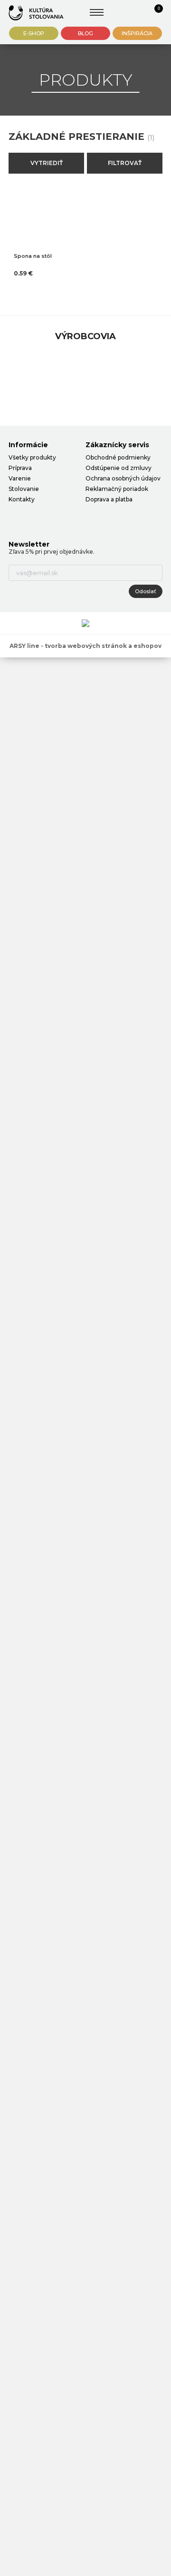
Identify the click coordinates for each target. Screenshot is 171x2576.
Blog (85, 33)
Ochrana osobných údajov (123, 478)
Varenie (20, 478)
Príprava (20, 468)
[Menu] (97, 12)
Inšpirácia (137, 33)
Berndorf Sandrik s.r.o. (36, 13)
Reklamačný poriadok (117, 489)
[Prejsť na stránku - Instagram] (32, 518)
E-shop (34, 33)
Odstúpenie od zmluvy (119, 468)
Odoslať (146, 591)
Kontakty (22, 499)
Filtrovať (125, 163)
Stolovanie (24, 489)
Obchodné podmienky (118, 457)
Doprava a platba (109, 499)
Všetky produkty (32, 457)
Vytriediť (47, 163)
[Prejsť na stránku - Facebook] (16, 518)
